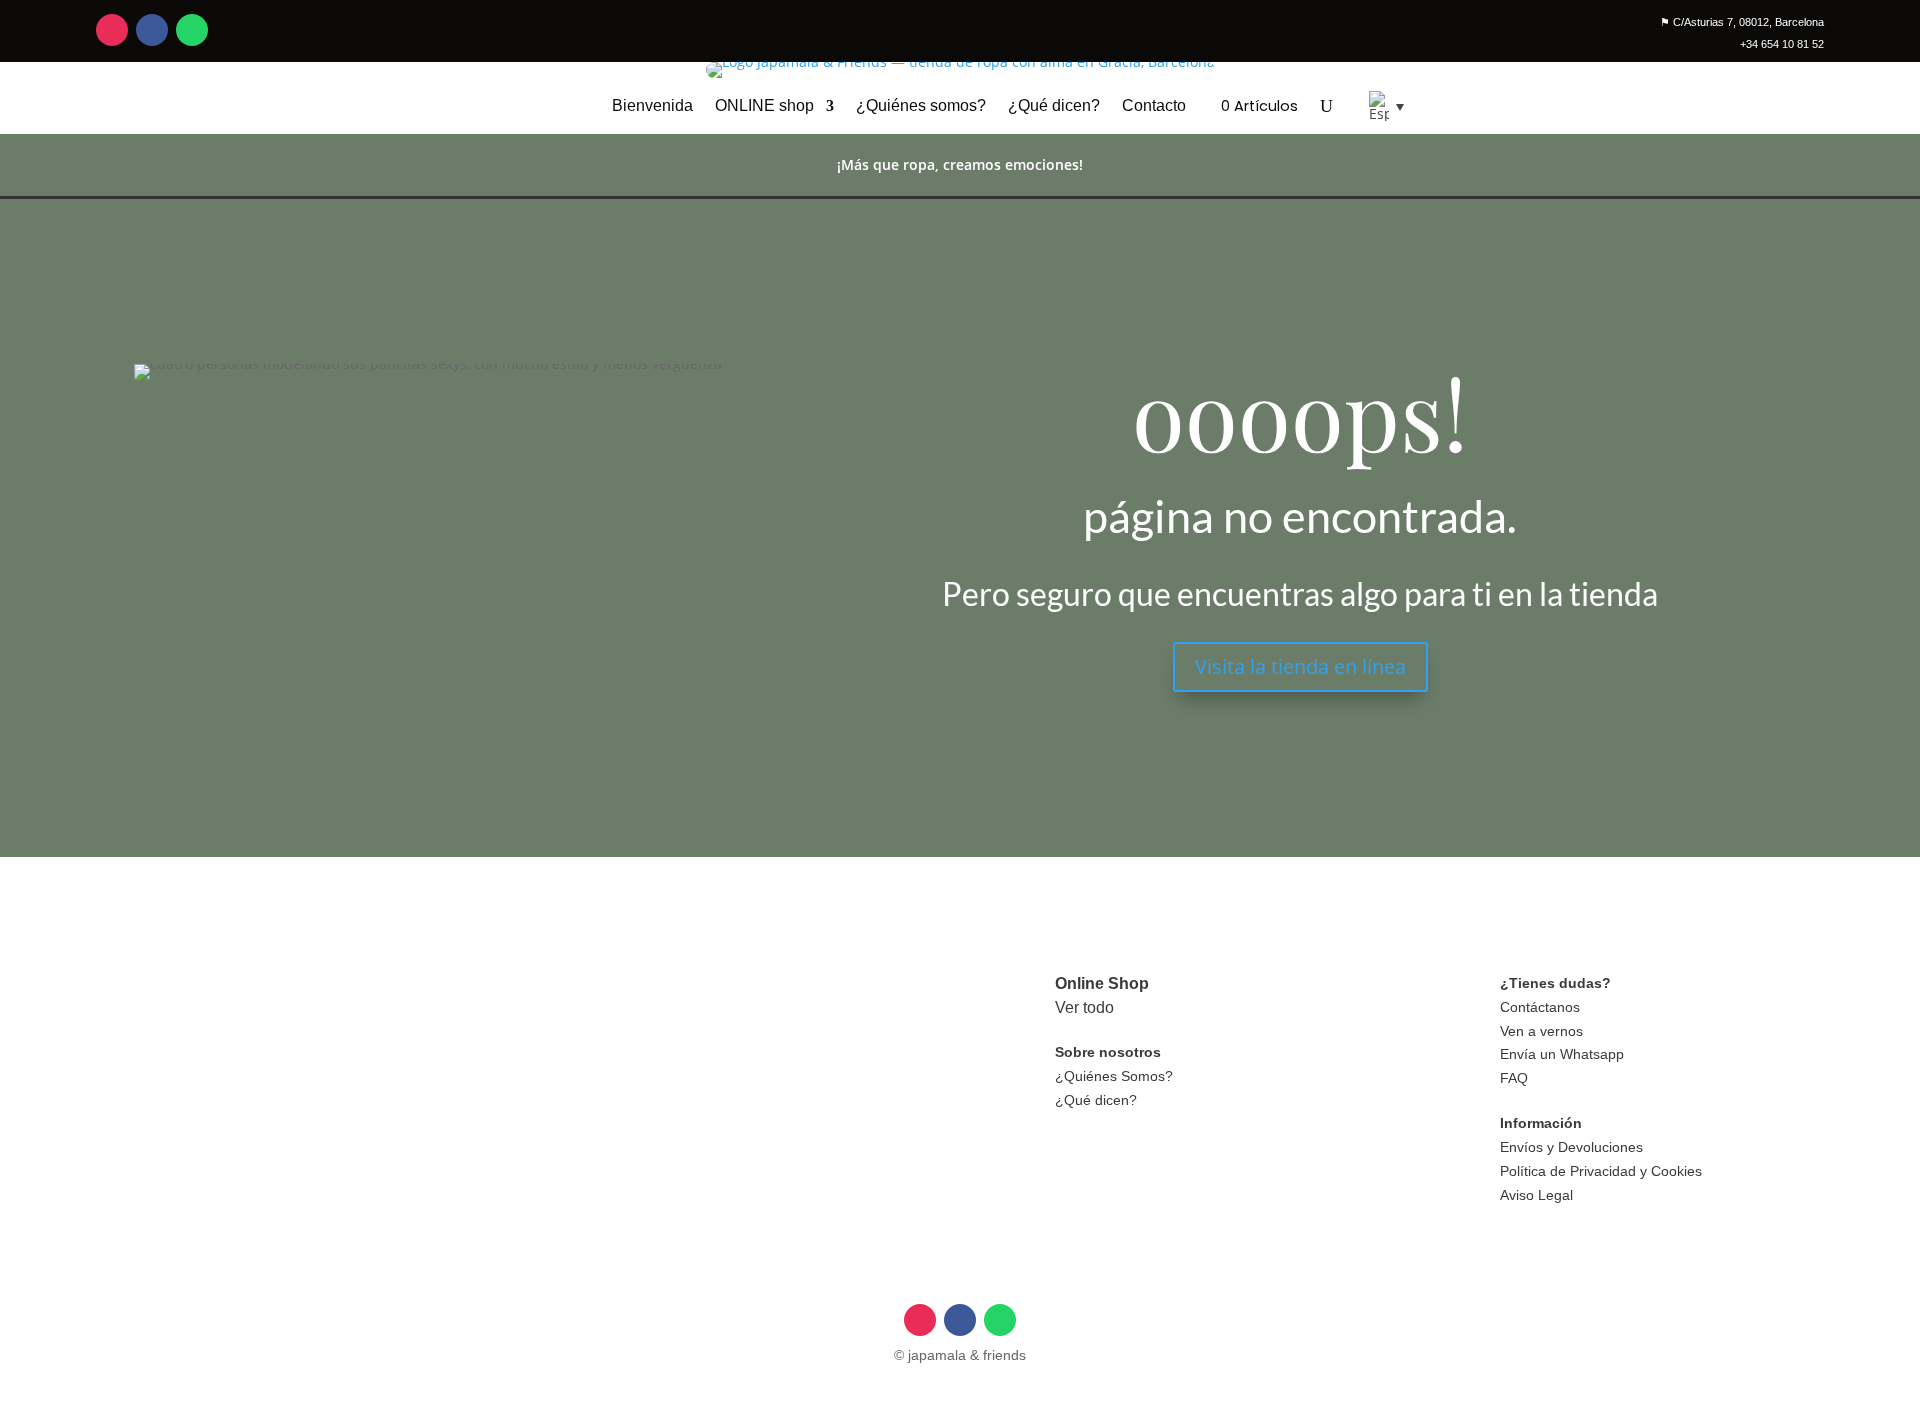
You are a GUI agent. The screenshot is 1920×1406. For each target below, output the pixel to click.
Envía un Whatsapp (1562, 1054)
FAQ (1514, 1078)
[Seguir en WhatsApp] (192, 30)
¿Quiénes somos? (921, 106)
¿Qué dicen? (1054, 106)
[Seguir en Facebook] (152, 30)
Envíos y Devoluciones (1571, 1147)
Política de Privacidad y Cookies (1601, 1171)
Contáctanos (1540, 1007)
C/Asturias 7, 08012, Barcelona (1742, 22)
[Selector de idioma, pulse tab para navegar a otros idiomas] (1379, 106)
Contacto (1154, 106)
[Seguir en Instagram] (112, 30)
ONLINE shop (764, 106)
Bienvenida (652, 106)
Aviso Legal (1536, 1195)
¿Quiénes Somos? (1114, 1076)
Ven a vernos (1541, 1031)
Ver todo (1084, 1007)
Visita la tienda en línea (1300, 666)
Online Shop (1102, 983)
